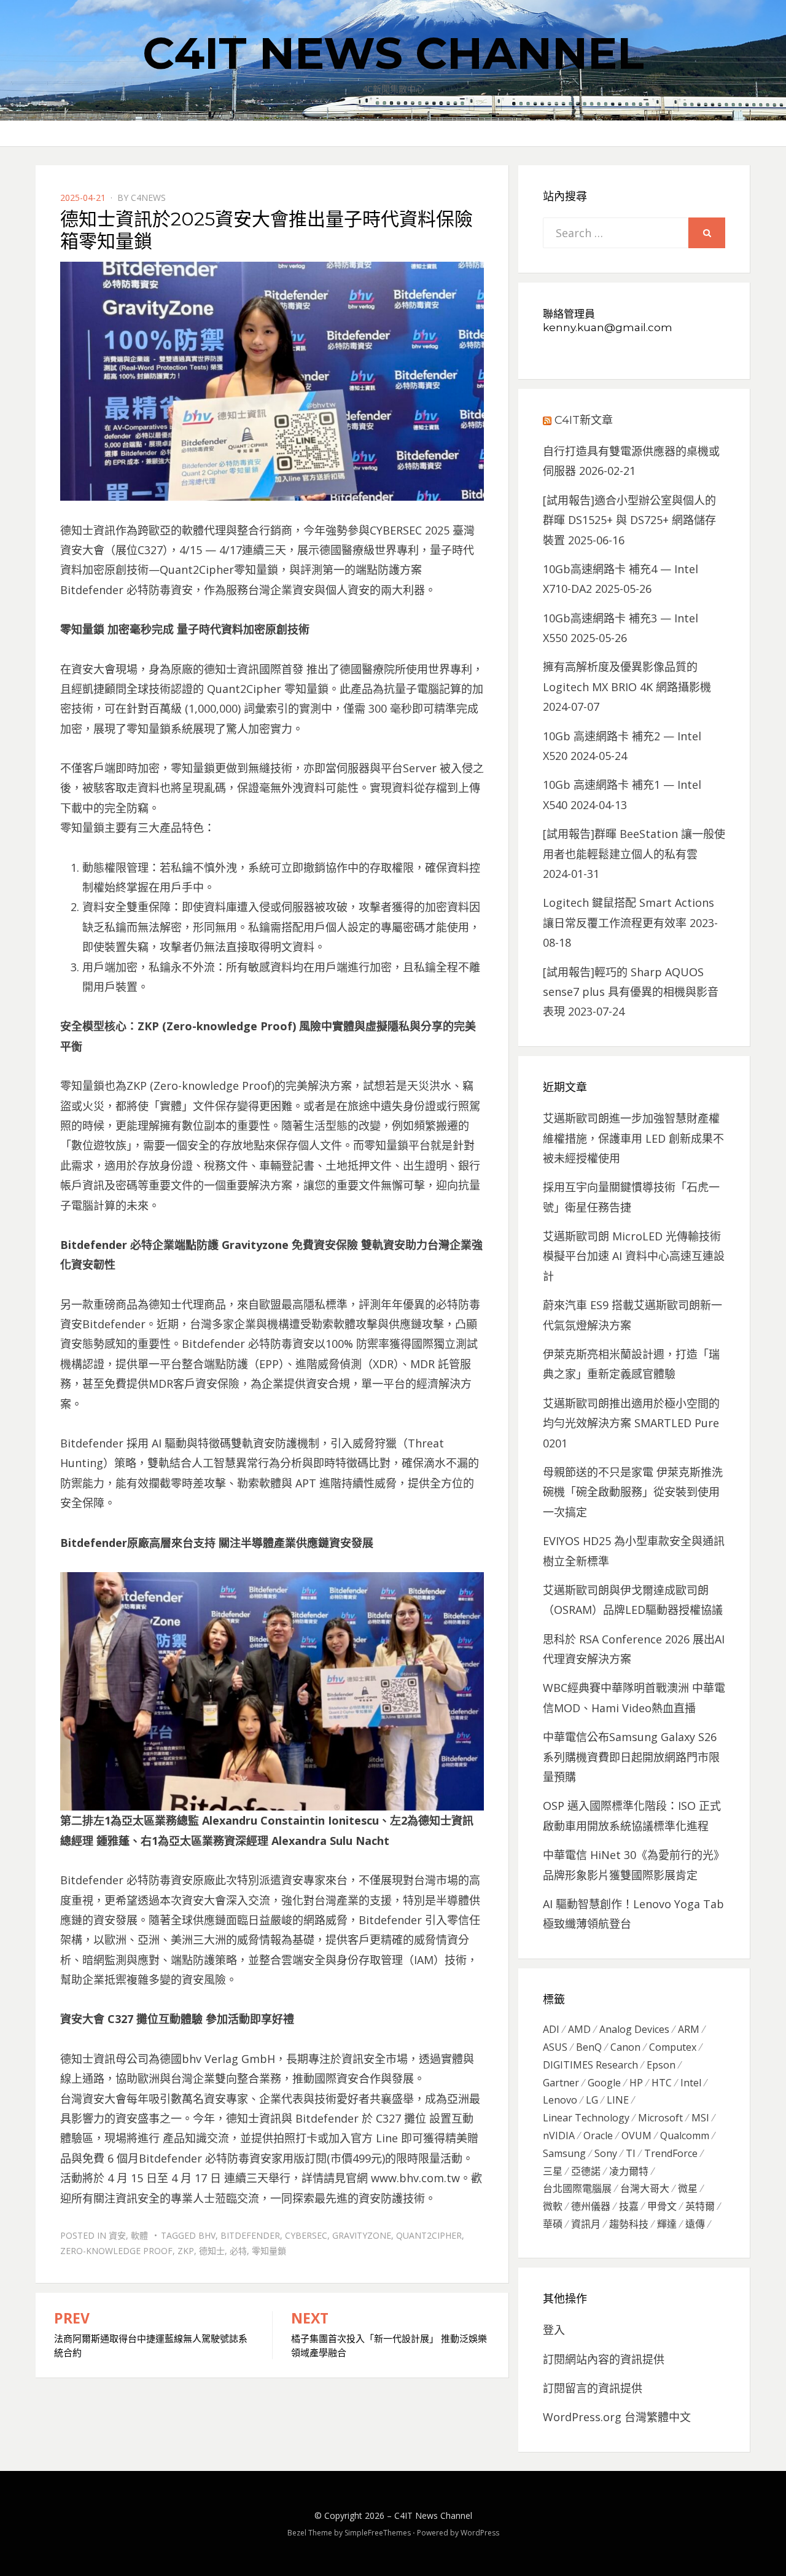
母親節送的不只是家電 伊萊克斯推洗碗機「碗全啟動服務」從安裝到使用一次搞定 (633, 1492)
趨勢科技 (629, 2224)
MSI (700, 2118)
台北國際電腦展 (577, 2188)
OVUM (636, 2136)
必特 (238, 2251)
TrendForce (671, 2153)
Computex (673, 2047)
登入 (554, 2330)
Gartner (561, 2083)
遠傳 (695, 2224)
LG (592, 2100)
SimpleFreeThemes (378, 2533)
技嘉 (629, 2206)
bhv (207, 2235)
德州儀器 (591, 2206)
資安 (117, 2235)
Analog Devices (634, 2029)
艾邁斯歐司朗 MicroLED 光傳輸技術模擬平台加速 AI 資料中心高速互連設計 (634, 1256)
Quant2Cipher (429, 2235)
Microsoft (660, 2118)
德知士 (212, 2251)
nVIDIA (559, 2136)
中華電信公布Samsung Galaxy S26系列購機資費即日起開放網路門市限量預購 (631, 1757)
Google (604, 2083)
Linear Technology (586, 2118)
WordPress (480, 2533)
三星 (553, 2171)
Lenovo (560, 2100)
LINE (618, 2100)
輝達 (667, 2224)
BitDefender (250, 2235)
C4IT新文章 (584, 420)
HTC (662, 2083)
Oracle (598, 2136)
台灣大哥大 (645, 2188)
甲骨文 (662, 2206)
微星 (688, 2188)
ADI (551, 2029)
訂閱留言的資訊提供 (593, 2388)
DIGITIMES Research (590, 2065)
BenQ (589, 2047)
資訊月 (586, 2224)
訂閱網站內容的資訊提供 (604, 2359)
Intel (691, 2083)
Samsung (564, 2153)
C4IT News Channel (393, 53)
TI (631, 2153)
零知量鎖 (269, 2251)
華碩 (553, 2224)
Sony (606, 2153)
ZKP (186, 2251)
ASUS (555, 2047)
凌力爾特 (629, 2171)
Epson (661, 2065)
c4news (148, 198)
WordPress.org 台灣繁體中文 (617, 2417)
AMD (579, 2029)
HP (636, 2083)
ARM (689, 2029)
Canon (625, 2047)
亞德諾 (586, 2171)
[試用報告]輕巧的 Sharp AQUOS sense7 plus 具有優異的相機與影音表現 (631, 992)
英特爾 (700, 2206)
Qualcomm (685, 2136)
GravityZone (362, 2235)
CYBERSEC (306, 2235)
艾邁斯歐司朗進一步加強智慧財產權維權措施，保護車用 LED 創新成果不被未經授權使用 (633, 1138)
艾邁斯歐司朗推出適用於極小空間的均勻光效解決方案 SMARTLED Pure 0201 (631, 1423)
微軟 (553, 2206)
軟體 (139, 2235)
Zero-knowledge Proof (116, 2251)
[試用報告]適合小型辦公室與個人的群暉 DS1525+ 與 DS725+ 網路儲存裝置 (629, 520)
